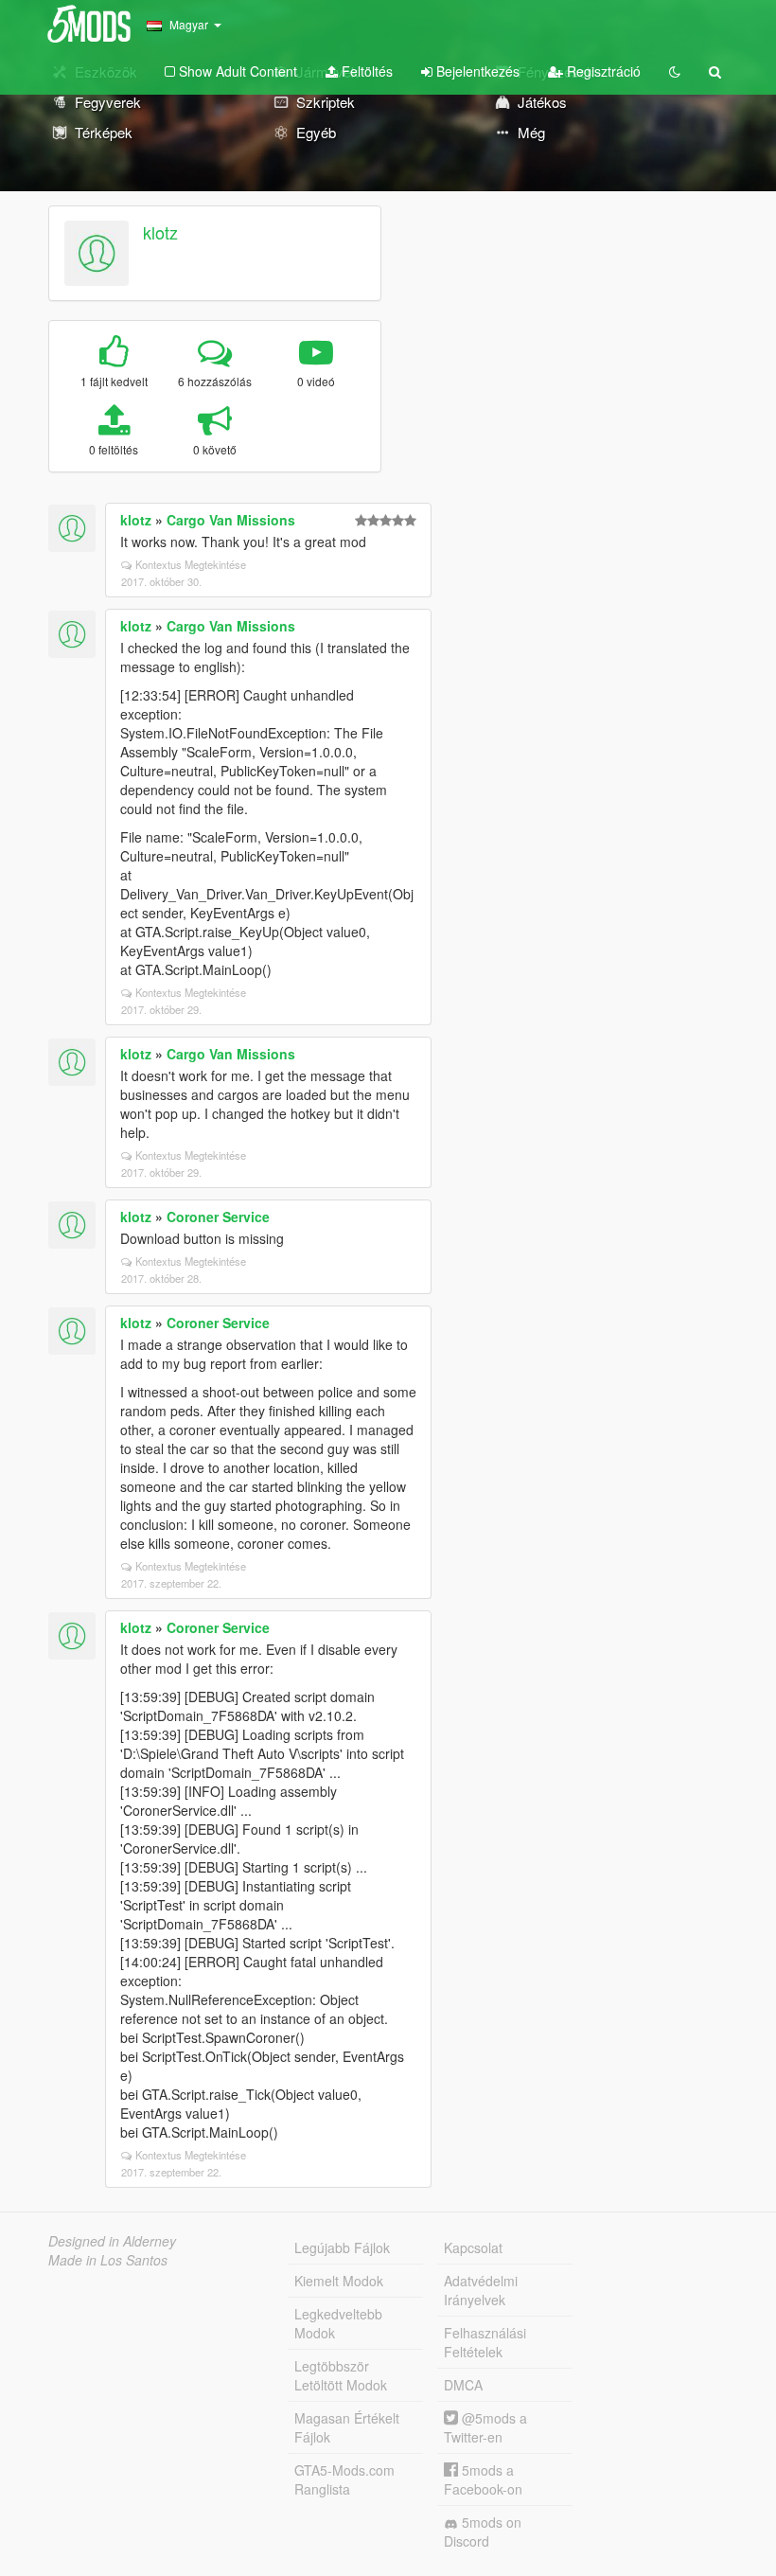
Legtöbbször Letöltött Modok (341, 2375)
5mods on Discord (483, 2532)
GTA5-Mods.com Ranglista (344, 2479)
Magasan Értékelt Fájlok (347, 2427)
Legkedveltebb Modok (338, 2323)
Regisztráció (602, 71)
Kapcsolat (473, 2247)
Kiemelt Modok (339, 2281)
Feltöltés (365, 71)
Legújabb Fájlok (342, 2247)
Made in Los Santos (108, 2260)
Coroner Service (218, 1217)
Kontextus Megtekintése (191, 564)
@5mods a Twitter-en (485, 2427)
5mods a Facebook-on (483, 2479)
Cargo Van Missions (231, 520)
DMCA (463, 2385)
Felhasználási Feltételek (485, 2342)
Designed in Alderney (112, 2241)
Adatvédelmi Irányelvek (481, 2290)
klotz (160, 232)
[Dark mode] (675, 71)
